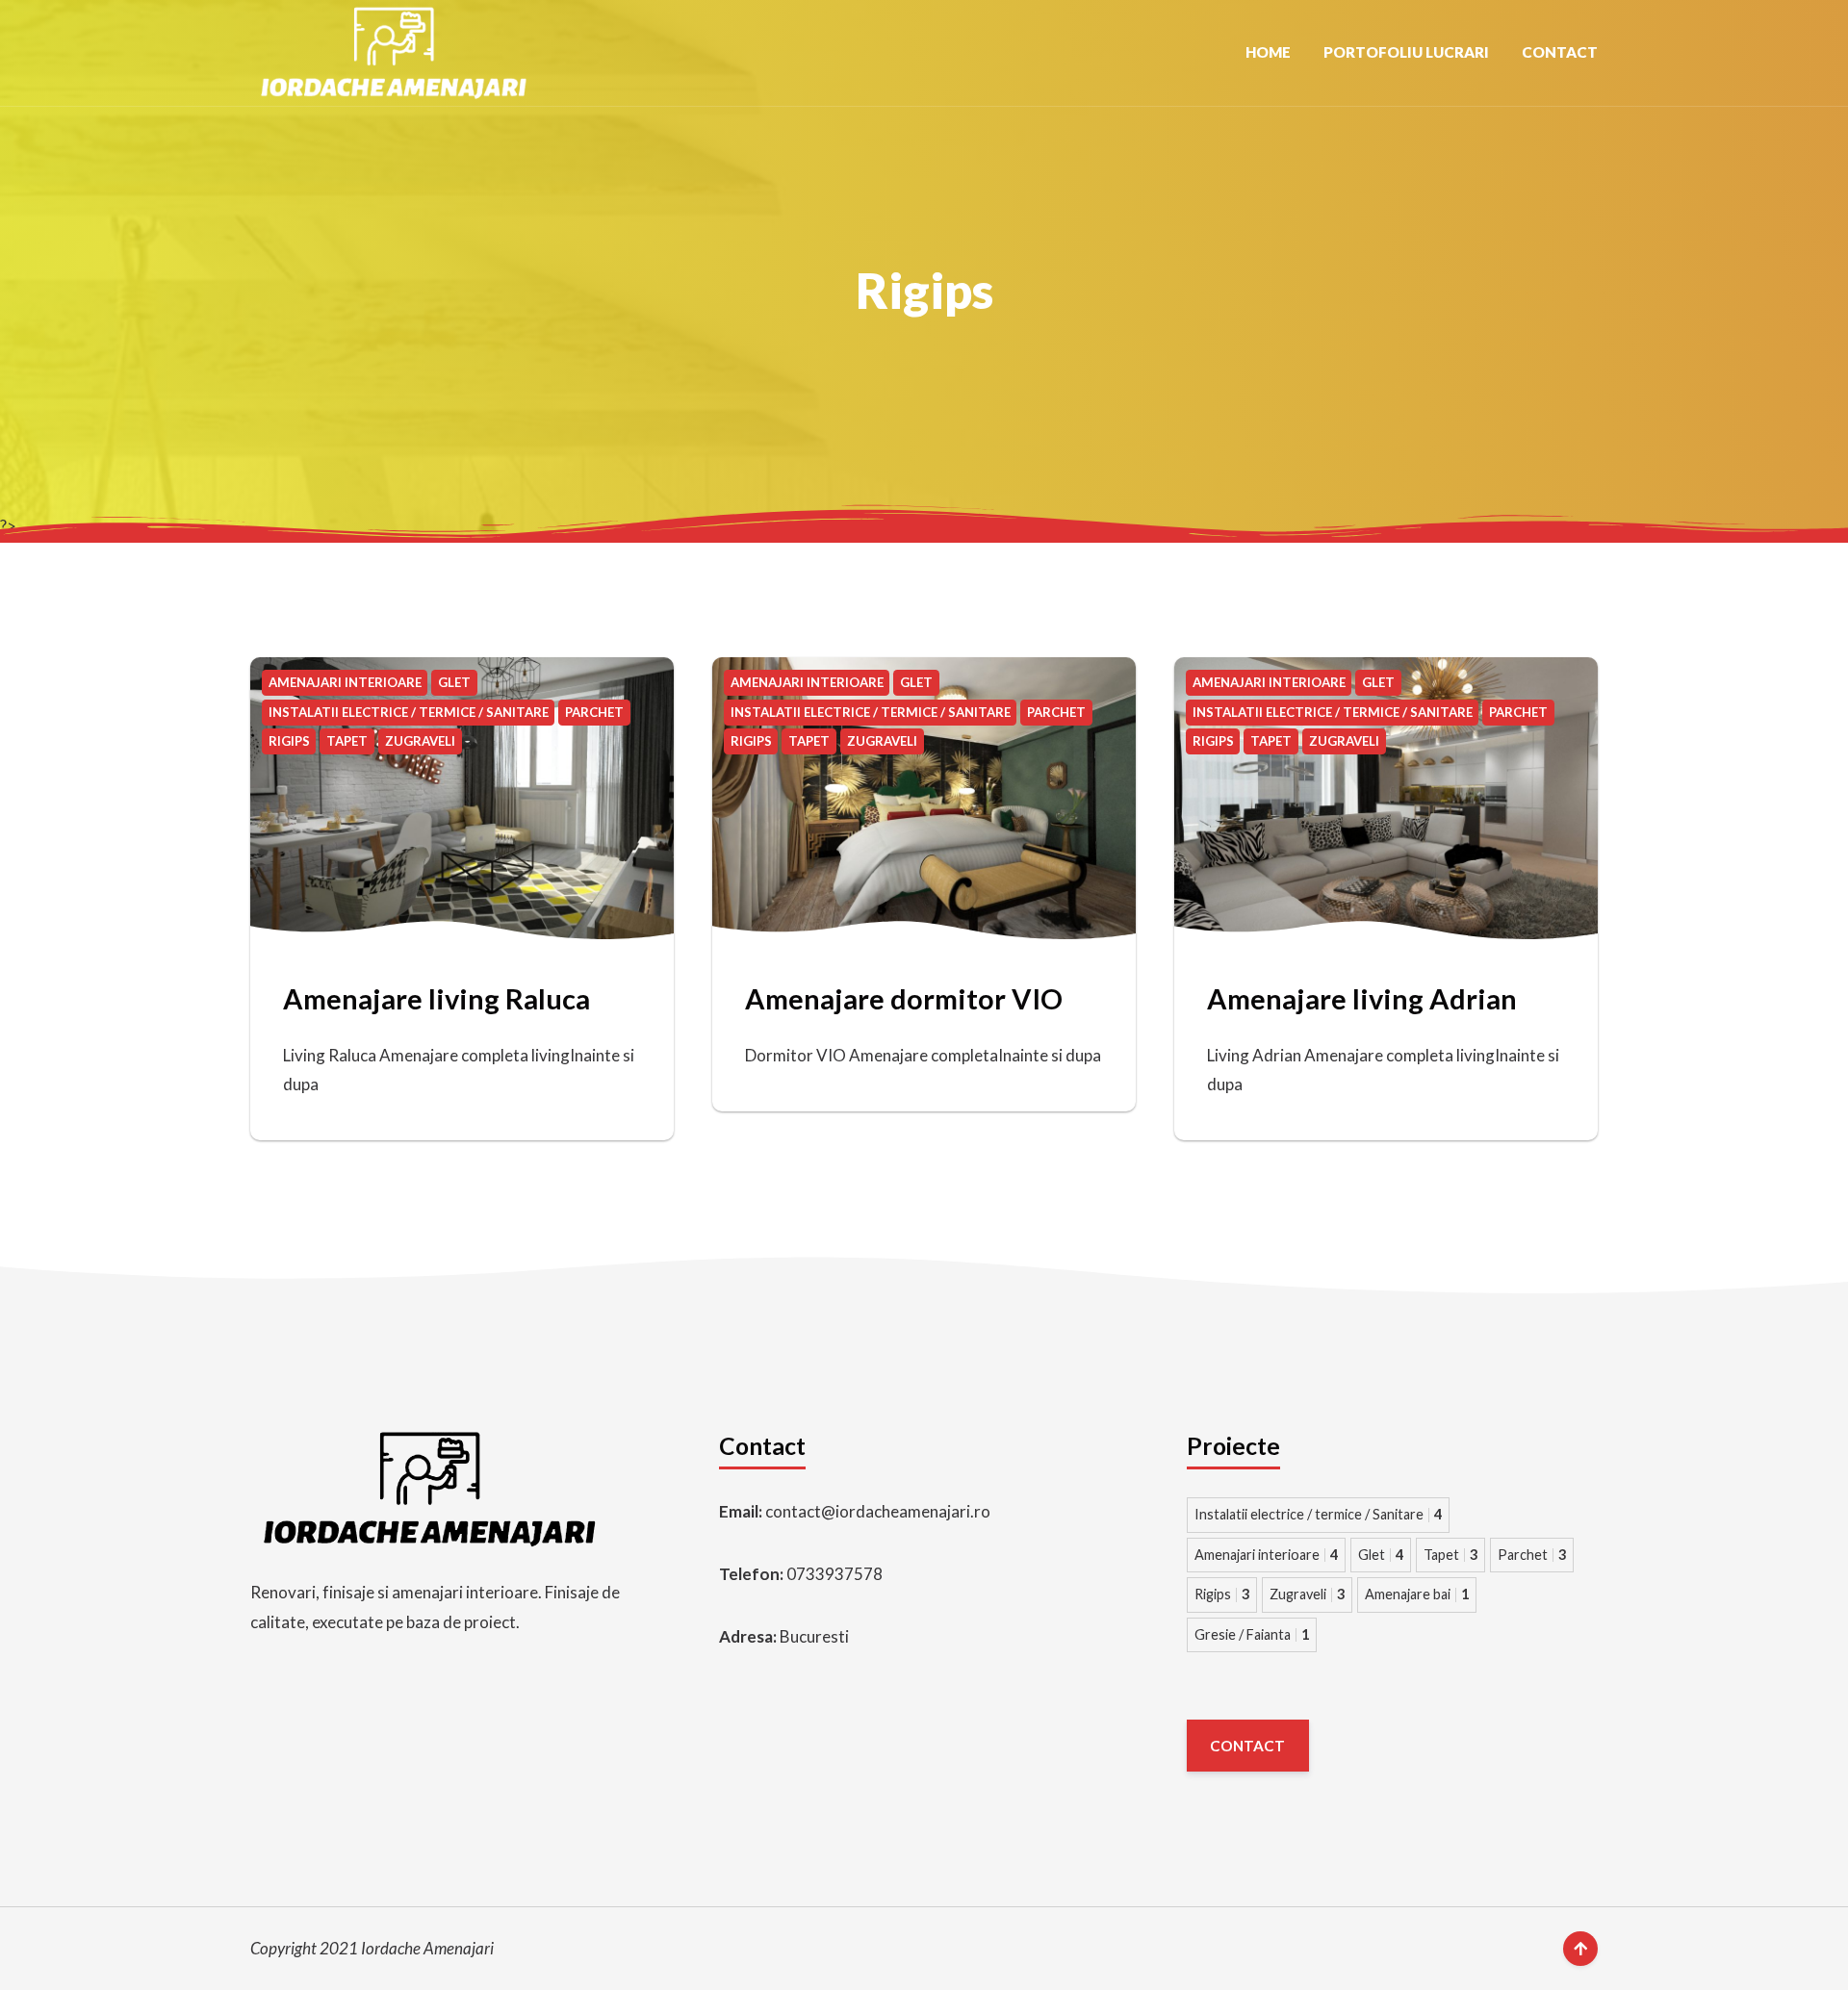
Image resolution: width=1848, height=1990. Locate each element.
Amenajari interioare (1266, 1555)
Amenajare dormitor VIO (904, 998)
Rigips (1222, 1594)
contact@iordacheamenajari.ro (878, 1511)
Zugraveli (1307, 1594)
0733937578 (834, 1574)
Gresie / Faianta (1252, 1634)
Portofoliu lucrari (1406, 52)
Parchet (1532, 1555)
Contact (1560, 52)
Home (1268, 52)
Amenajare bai (1417, 1594)
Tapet (1450, 1555)
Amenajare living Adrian (1362, 998)
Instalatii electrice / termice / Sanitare (1318, 1514)
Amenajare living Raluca (436, 998)
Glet (1381, 1555)
